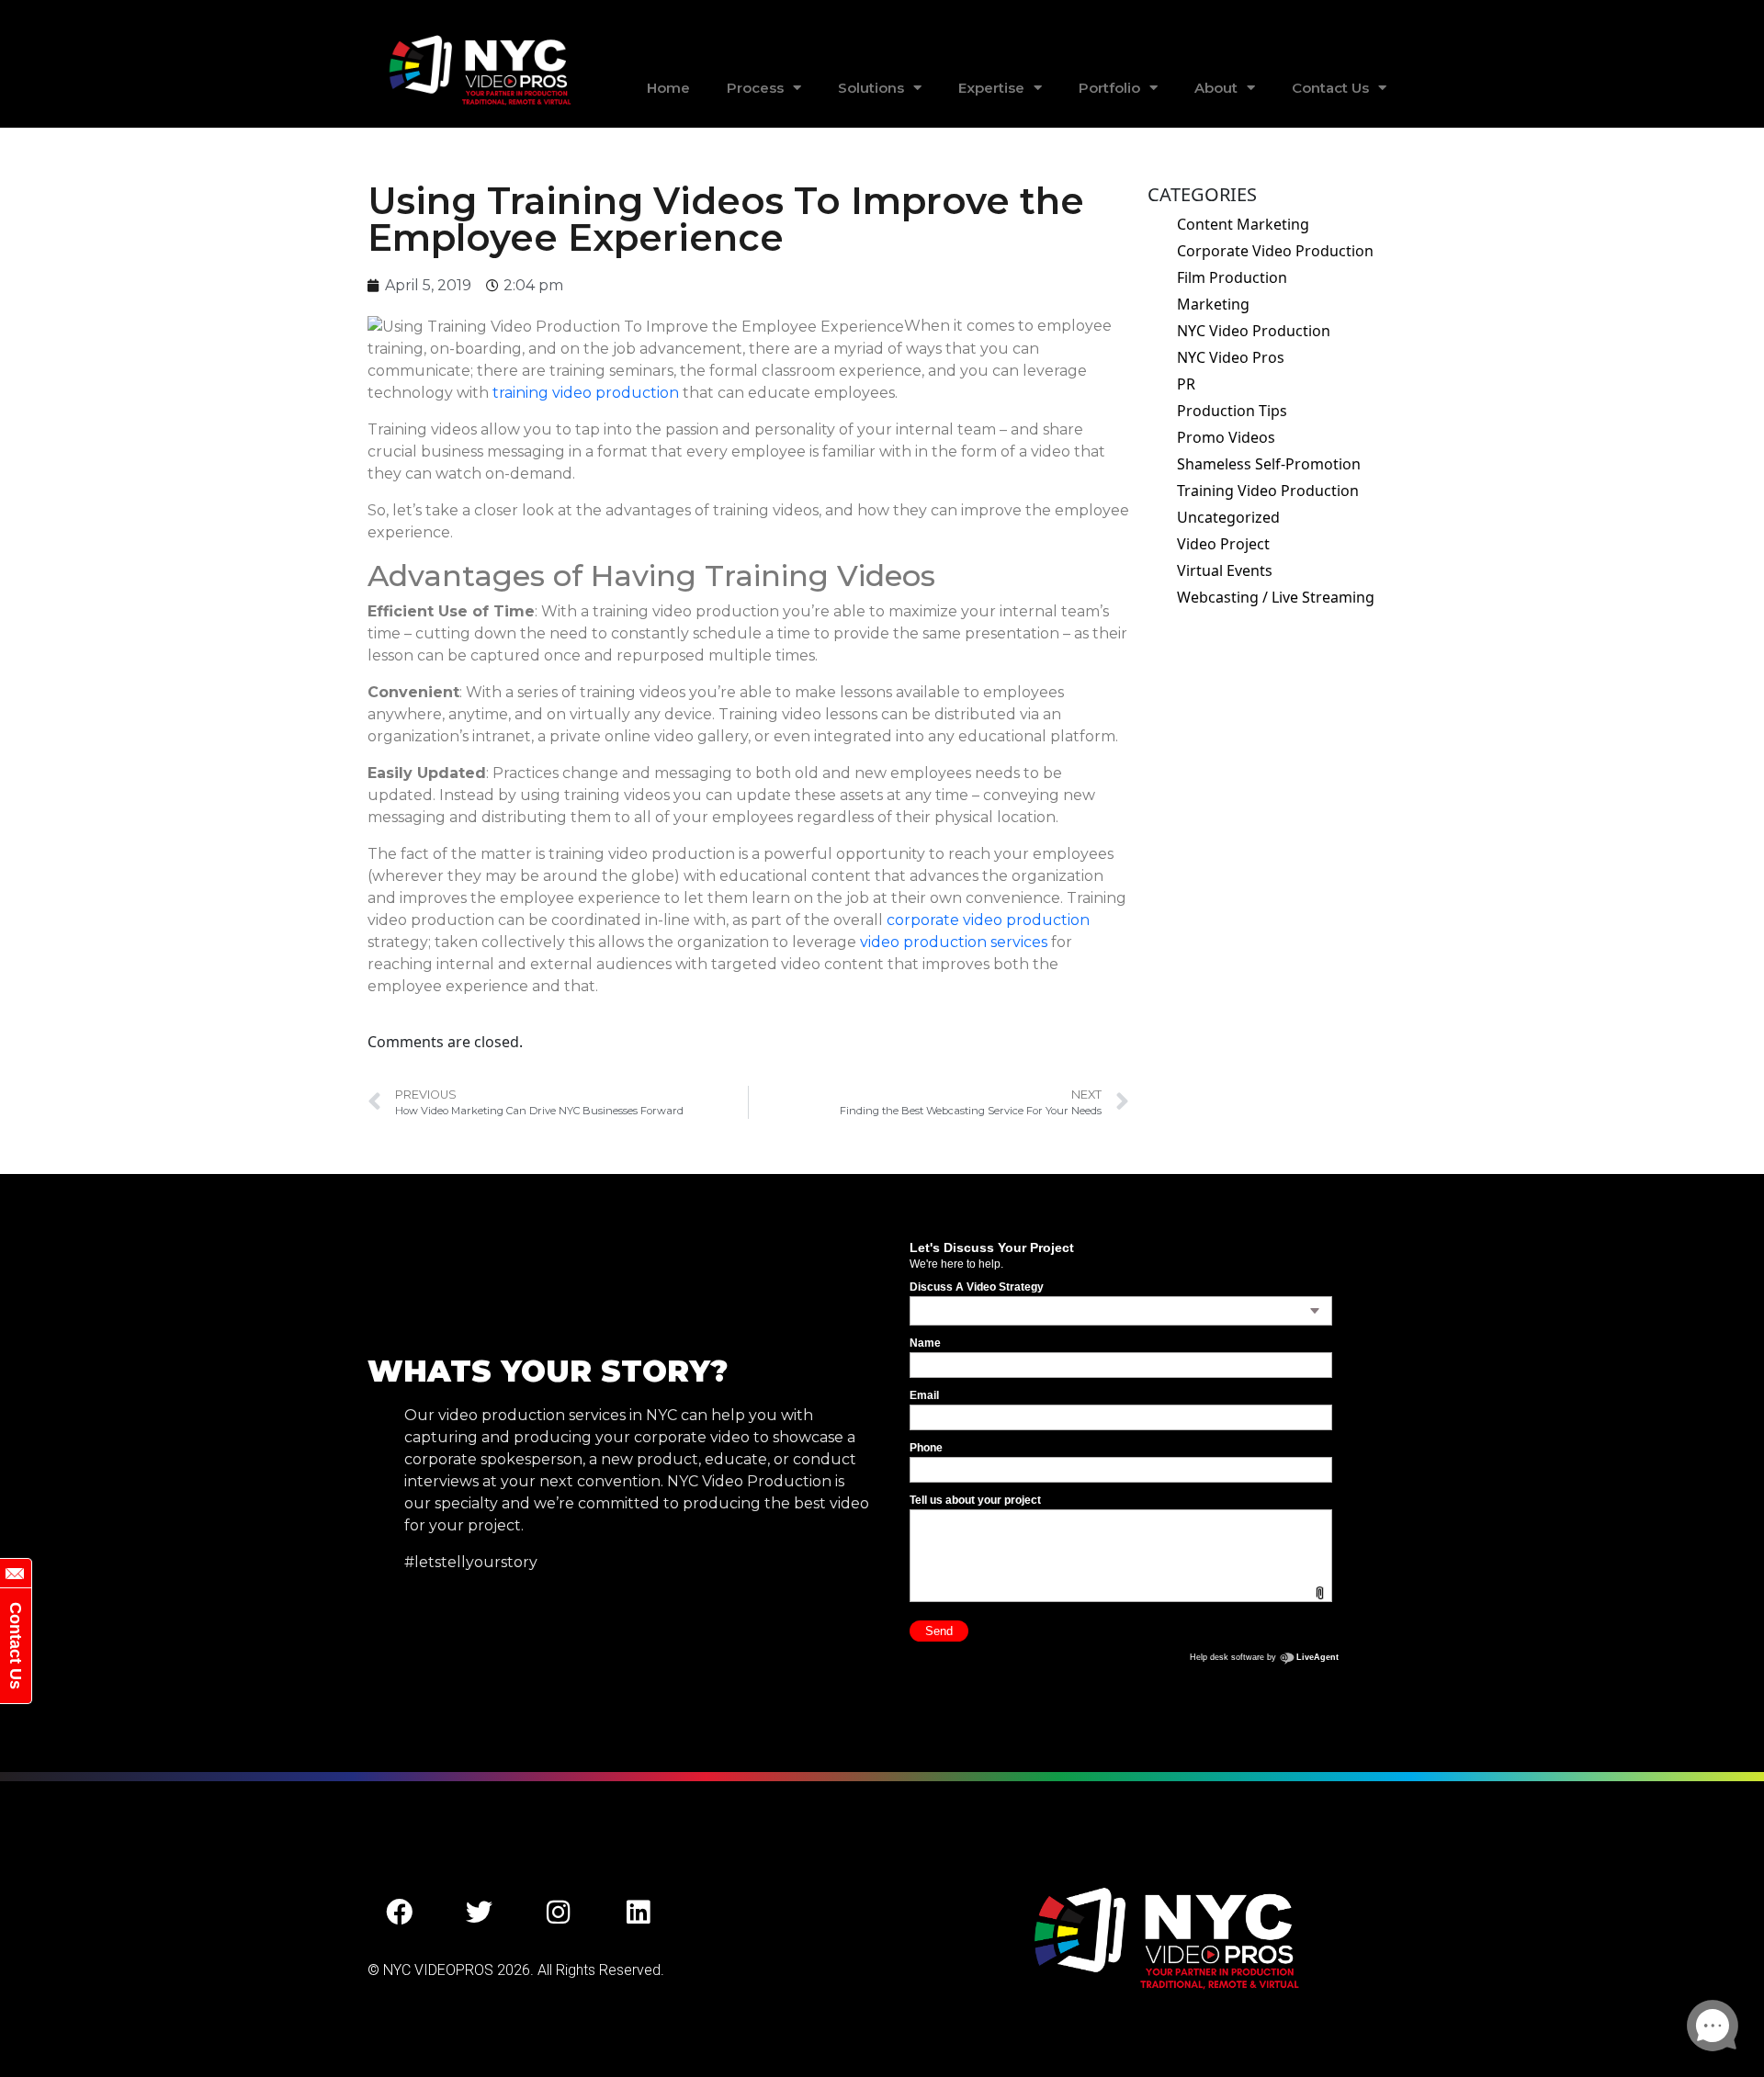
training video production (586, 393)
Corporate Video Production (1275, 251)
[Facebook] (400, 1913)
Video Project (1223, 544)
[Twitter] (480, 1913)
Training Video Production (1268, 491)
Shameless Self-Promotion (1269, 464)
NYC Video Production (1254, 331)
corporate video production (988, 920)
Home (668, 88)
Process (755, 88)
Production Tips (1232, 411)
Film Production (1232, 277)
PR (1186, 384)
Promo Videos (1226, 437)
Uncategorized (1228, 517)
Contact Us (1330, 88)
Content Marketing (1243, 224)
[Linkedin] (639, 1913)
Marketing (1213, 304)
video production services (954, 942)
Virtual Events (1225, 570)
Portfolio (1109, 88)
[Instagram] (559, 1913)
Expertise (991, 88)
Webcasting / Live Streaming (1276, 597)
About (1216, 88)
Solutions (871, 88)
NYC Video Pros (1231, 357)
